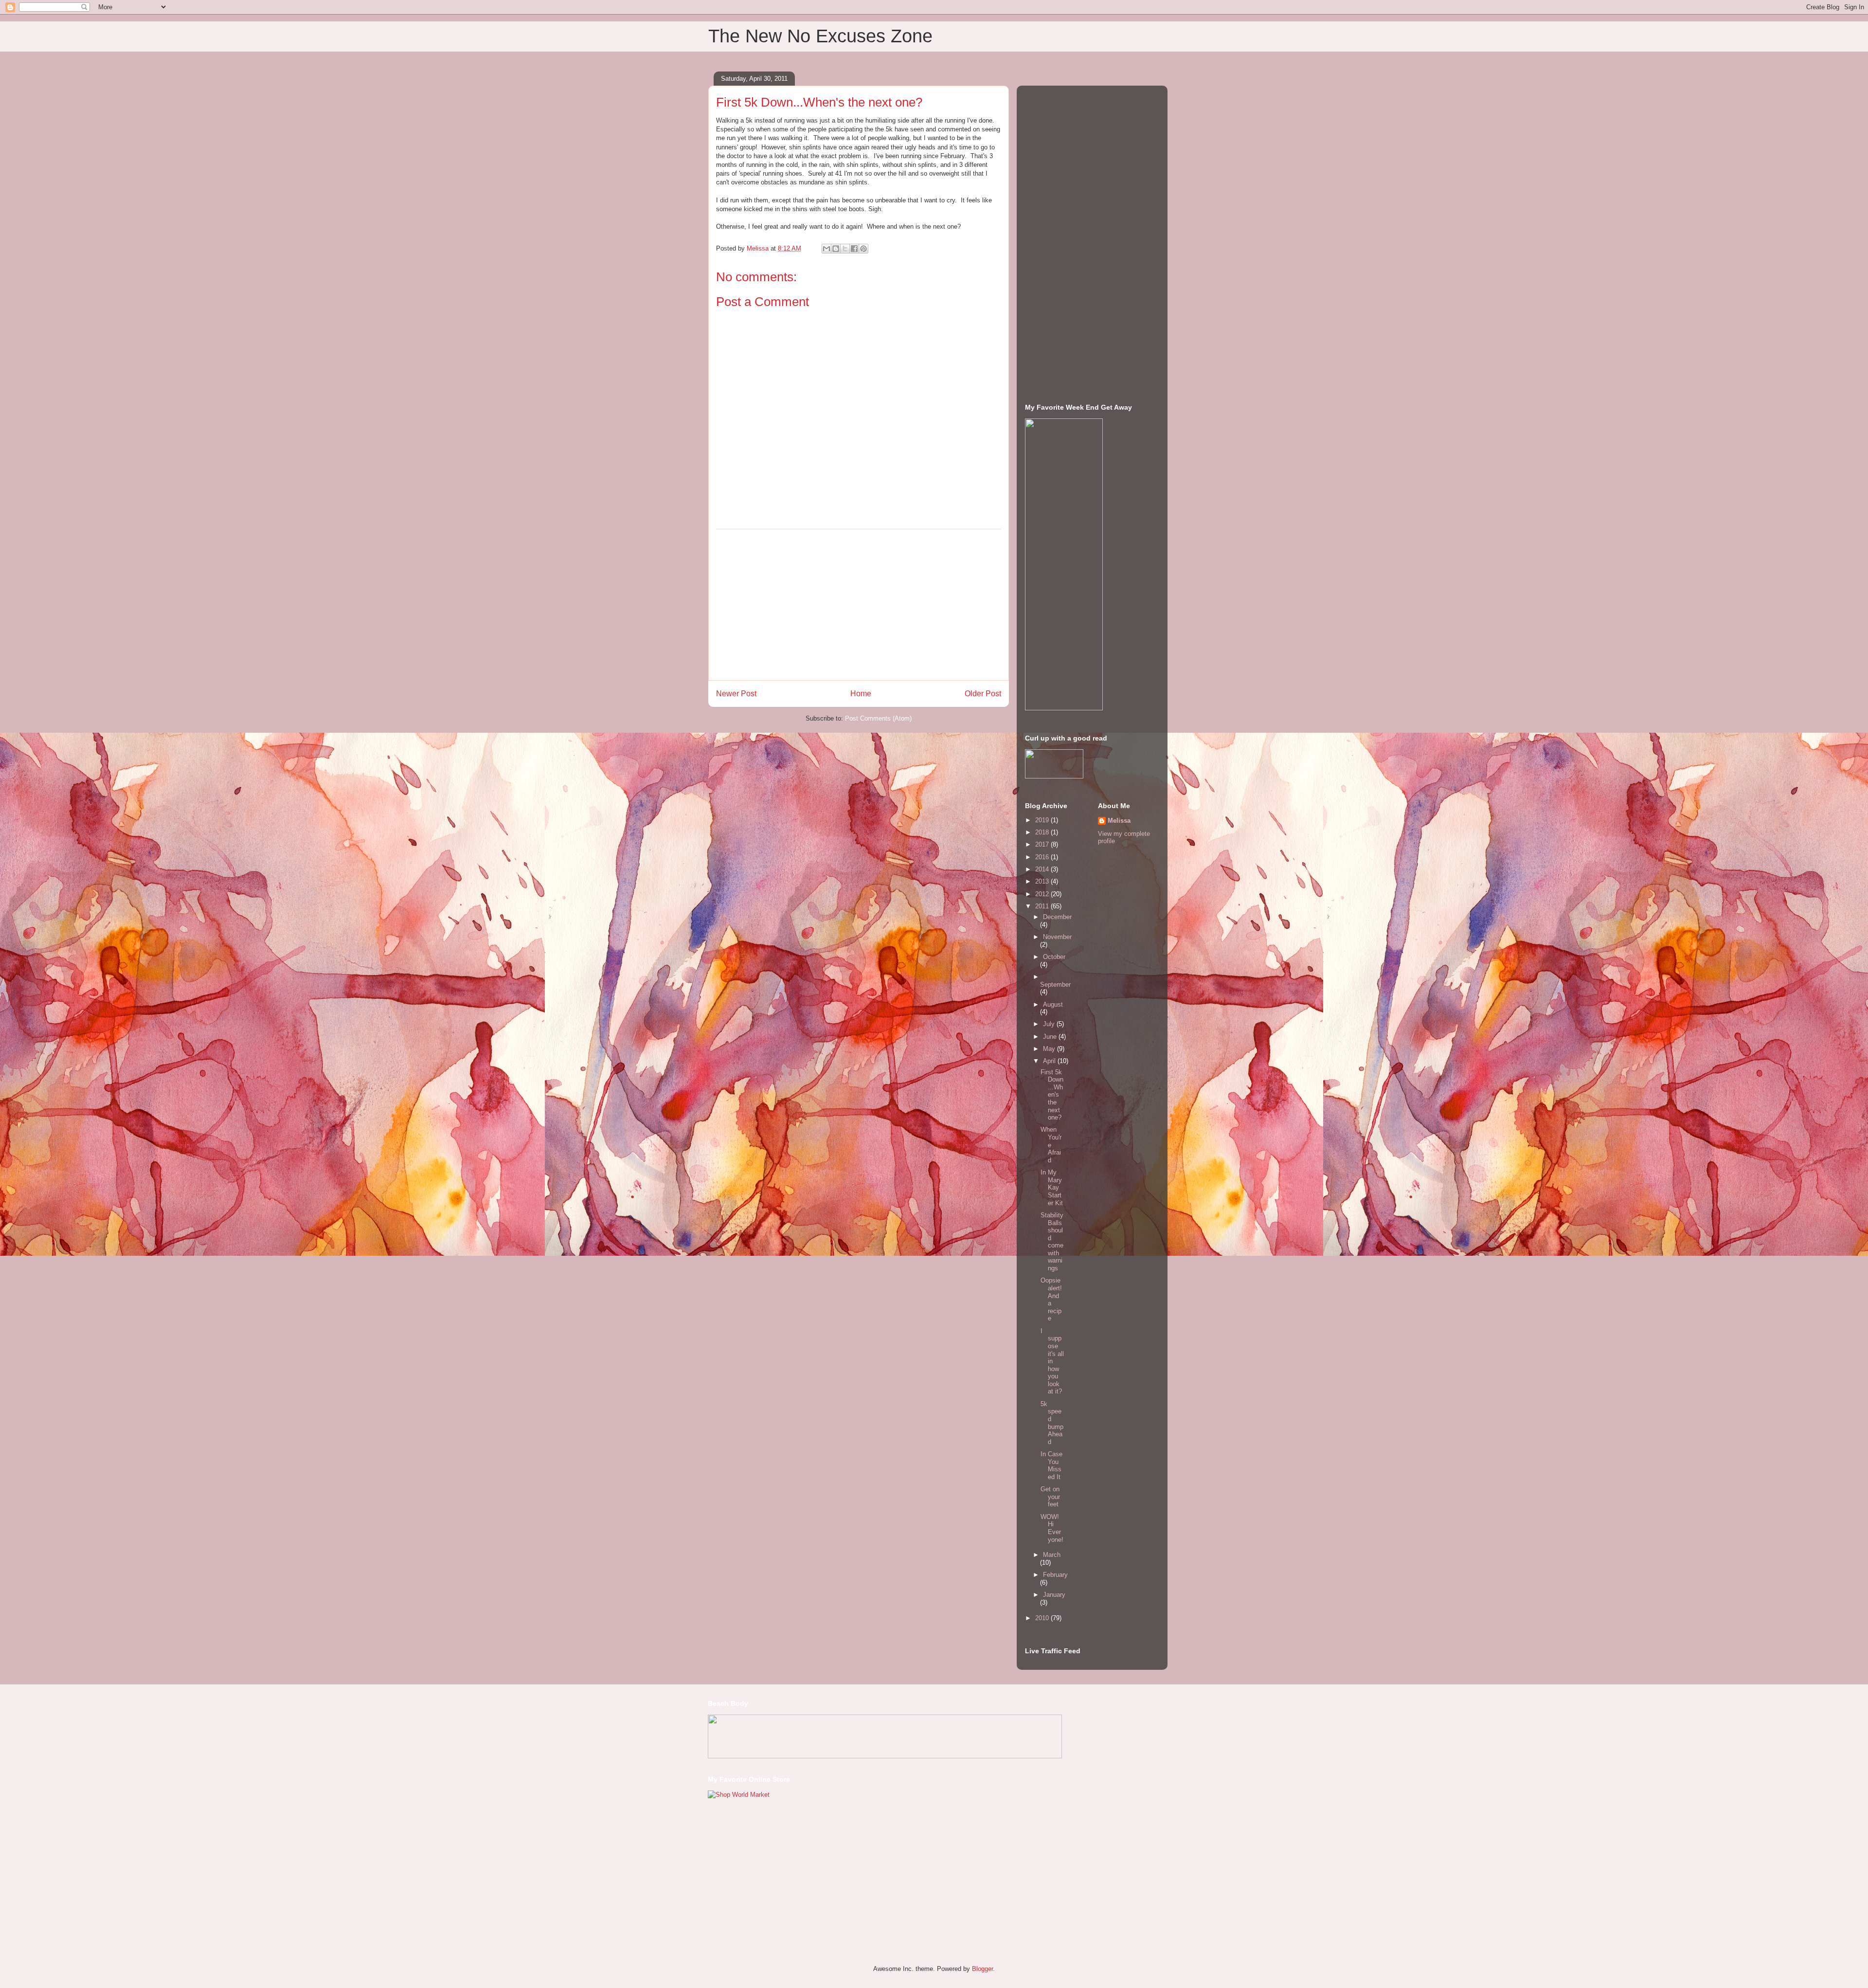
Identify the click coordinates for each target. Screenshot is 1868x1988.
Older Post (983, 694)
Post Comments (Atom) (878, 718)
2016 (1043, 857)
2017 (1043, 844)
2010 (1043, 1618)
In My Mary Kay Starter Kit (1052, 1187)
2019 (1043, 820)
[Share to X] (845, 249)
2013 (1043, 881)
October (1054, 957)
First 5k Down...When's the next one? (1052, 1095)
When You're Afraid (1051, 1145)
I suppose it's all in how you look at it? (1052, 1361)
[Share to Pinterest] (863, 249)
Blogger (982, 1969)
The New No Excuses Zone (820, 36)
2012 (1043, 894)
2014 (1043, 869)
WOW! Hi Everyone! (1052, 1528)
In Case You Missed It (1051, 1465)
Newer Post (736, 694)
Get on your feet (1050, 1497)
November (1057, 937)
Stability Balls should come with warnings (1052, 1242)
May (1050, 1049)
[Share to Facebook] (854, 249)
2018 (1043, 832)
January (1054, 1595)
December (1057, 917)
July (1050, 1024)
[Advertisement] (859, 605)
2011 (1043, 906)
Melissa (1119, 821)
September (1055, 985)
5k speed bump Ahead (1052, 1423)
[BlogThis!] (836, 249)
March (1052, 1555)
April (1050, 1061)
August (1053, 1004)
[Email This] (826, 249)
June (1051, 1037)
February (1055, 1575)
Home (861, 694)
